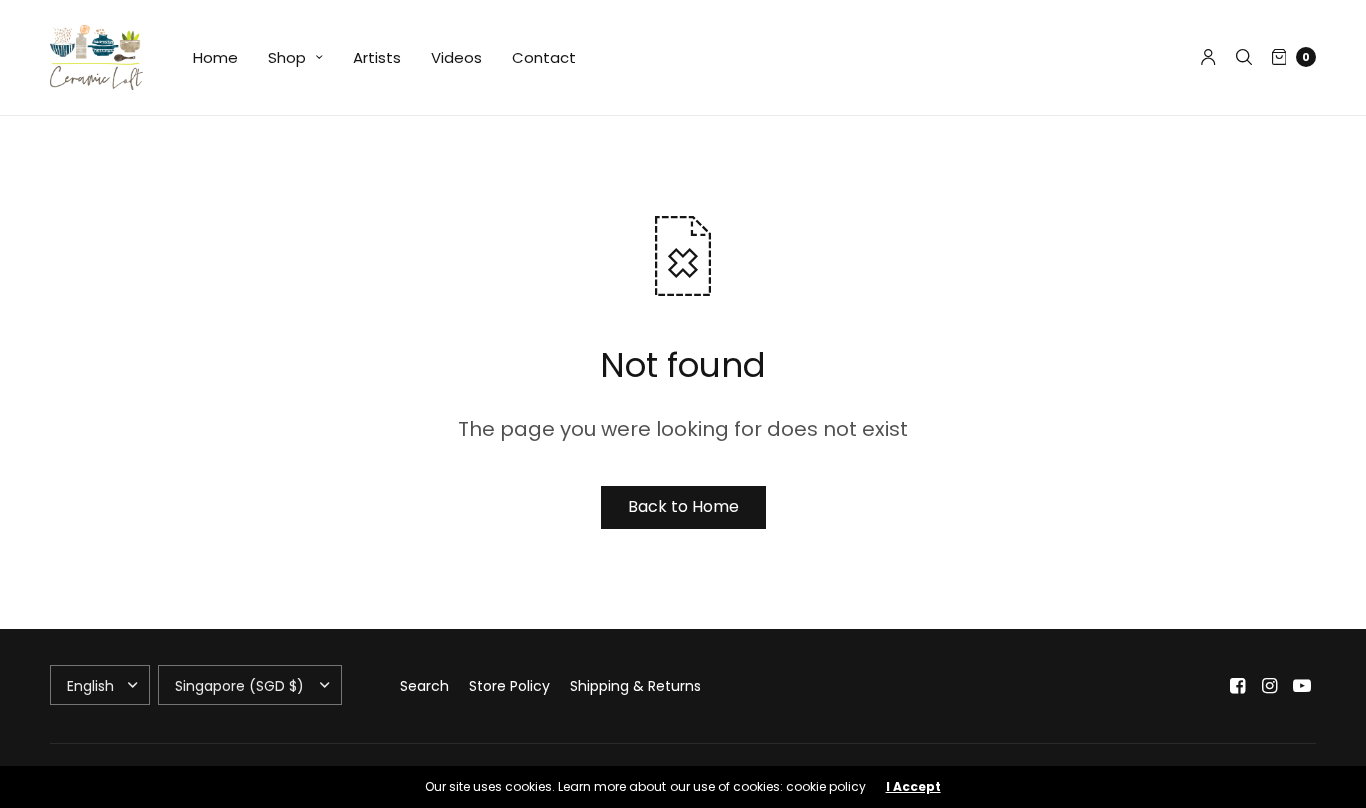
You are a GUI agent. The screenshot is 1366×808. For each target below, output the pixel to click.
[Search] (1244, 57)
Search (424, 686)
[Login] (1208, 57)
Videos (456, 57)
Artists (377, 57)
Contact (544, 57)
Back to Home (683, 506)
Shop (287, 57)
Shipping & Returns (635, 686)
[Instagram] (1270, 686)
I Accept (913, 787)
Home (215, 57)
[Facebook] (1238, 686)
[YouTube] (1302, 686)
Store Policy (509, 686)
